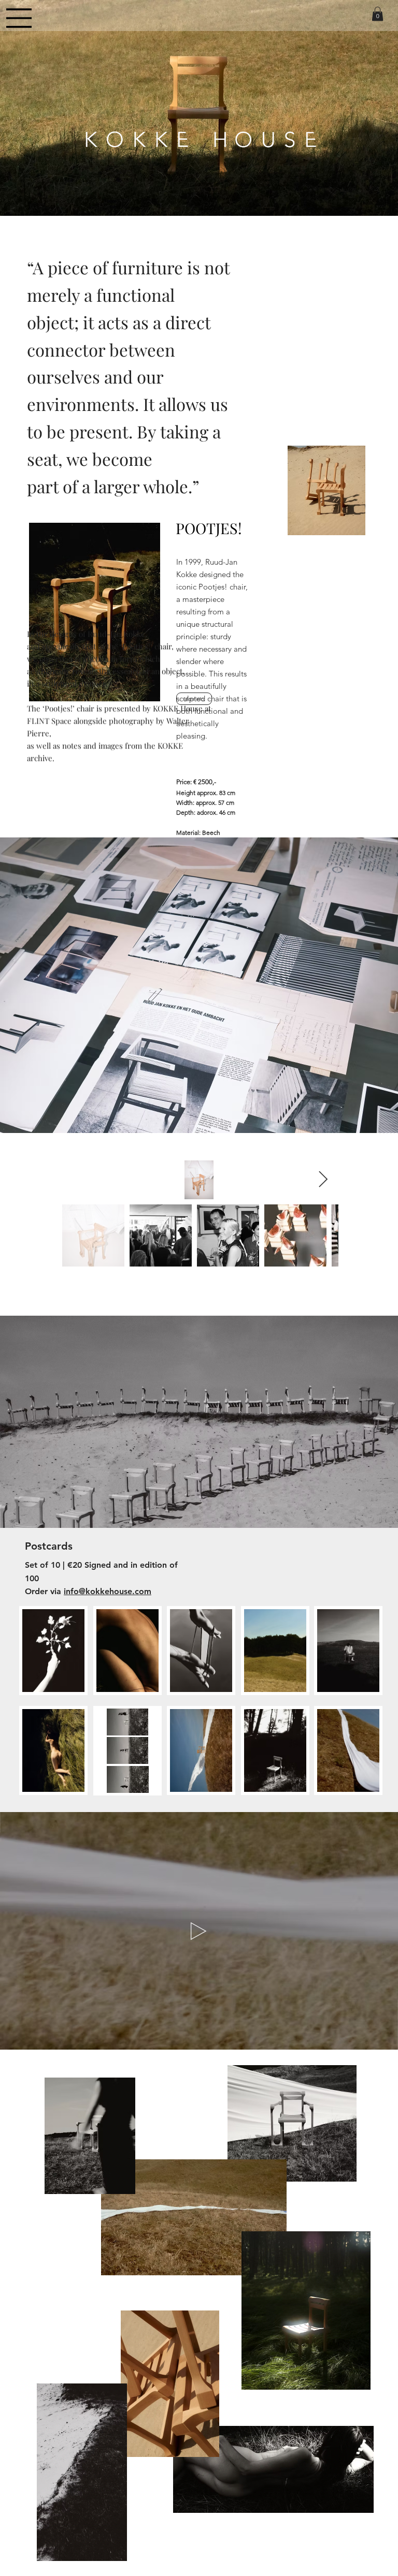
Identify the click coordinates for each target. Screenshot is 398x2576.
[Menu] (19, 18)
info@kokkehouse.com (108, 1591)
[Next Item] (323, 1180)
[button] (378, 14)
